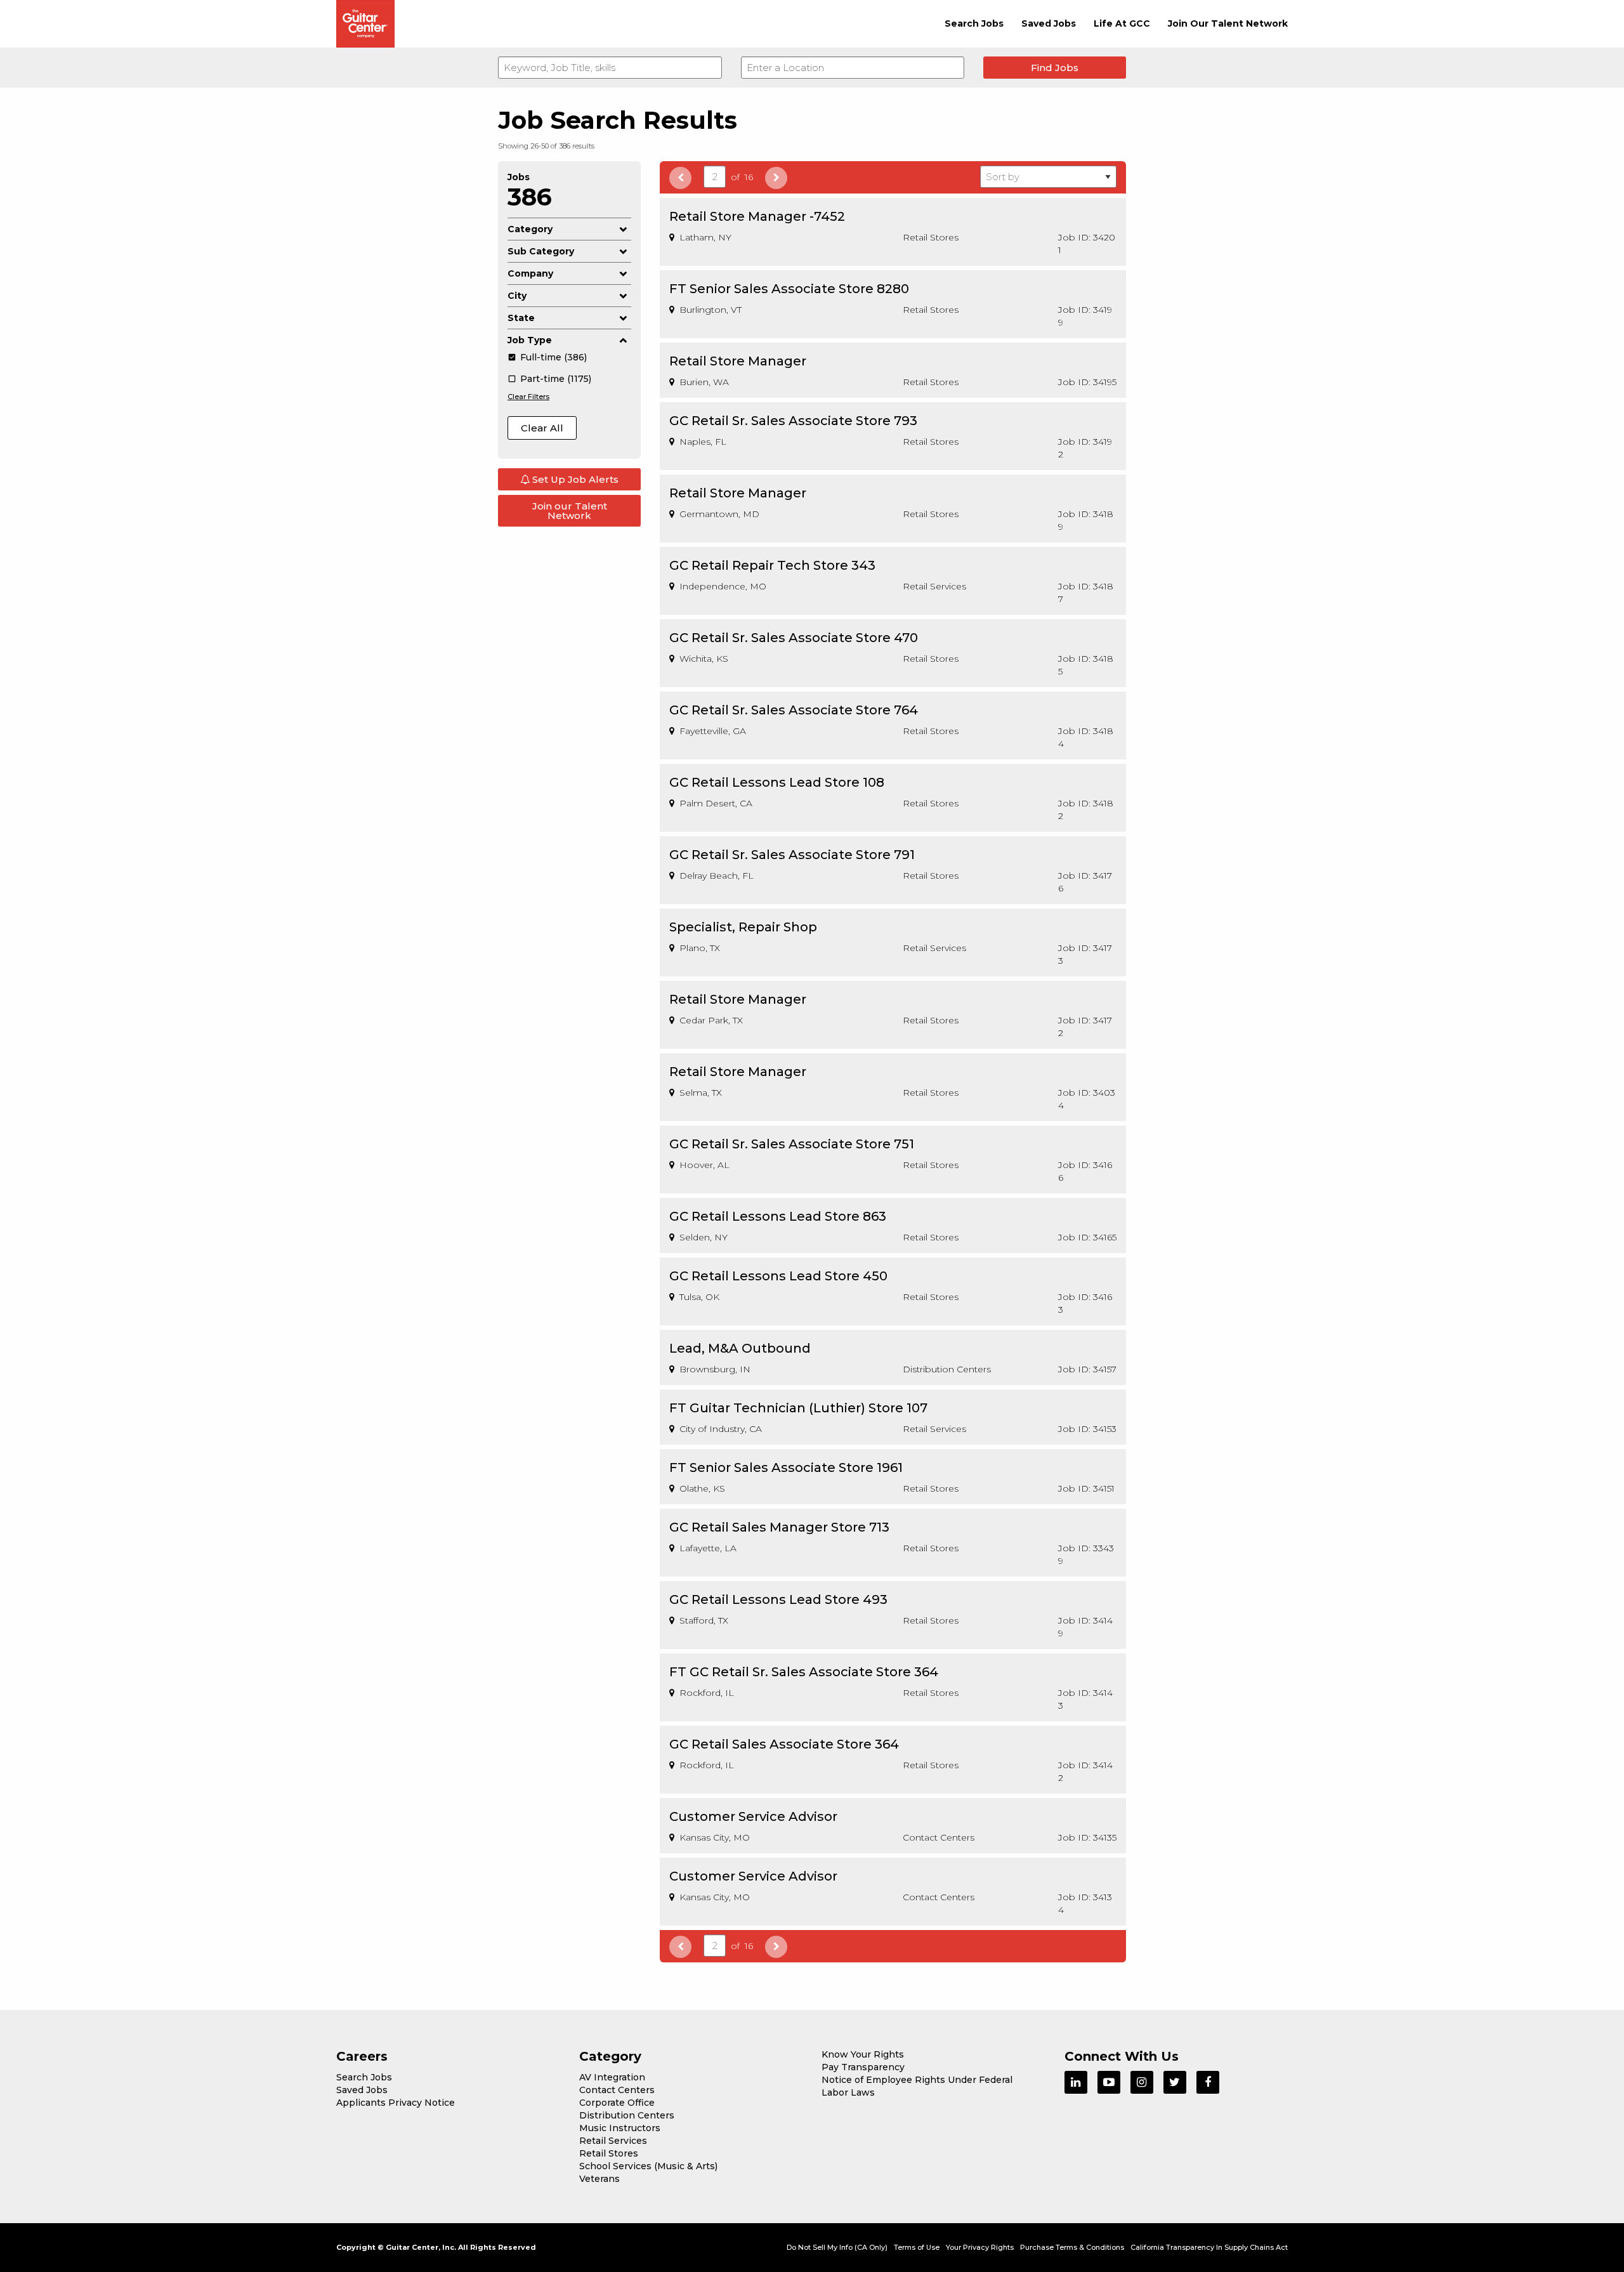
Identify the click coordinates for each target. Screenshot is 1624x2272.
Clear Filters (528, 397)
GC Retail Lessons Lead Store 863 (778, 1216)
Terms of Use (917, 2247)
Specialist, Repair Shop (743, 927)
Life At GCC (1122, 23)
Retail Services (613, 2141)
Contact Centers (617, 2090)
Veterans (599, 2179)
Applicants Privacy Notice (396, 2103)
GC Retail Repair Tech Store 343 (772, 565)
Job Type (530, 340)
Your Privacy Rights (980, 2247)
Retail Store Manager (738, 361)
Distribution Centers (627, 2115)
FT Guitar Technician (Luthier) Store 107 (798, 1408)
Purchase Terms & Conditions (1072, 2247)
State (521, 318)
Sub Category (541, 251)
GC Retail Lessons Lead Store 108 (777, 782)
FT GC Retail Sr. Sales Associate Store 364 (804, 1672)
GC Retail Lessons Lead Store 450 (778, 1276)
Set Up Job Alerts (574, 479)
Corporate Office (617, 2103)
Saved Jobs (1049, 23)
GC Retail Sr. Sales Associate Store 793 (793, 421)
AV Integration (612, 2077)
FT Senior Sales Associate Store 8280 (789, 289)
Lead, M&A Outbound (740, 1348)
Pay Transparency (863, 2067)
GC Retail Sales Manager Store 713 (779, 1527)
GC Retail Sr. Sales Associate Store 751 (792, 1144)
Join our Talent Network (570, 511)
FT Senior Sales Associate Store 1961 (786, 1468)
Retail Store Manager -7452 (757, 216)
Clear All (542, 428)
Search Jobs (974, 23)
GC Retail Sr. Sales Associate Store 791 (792, 855)
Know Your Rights (863, 2054)
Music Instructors (620, 2128)
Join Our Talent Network (1228, 23)
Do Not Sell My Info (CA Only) (837, 2247)
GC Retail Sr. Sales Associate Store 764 (794, 710)
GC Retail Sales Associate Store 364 (784, 1744)
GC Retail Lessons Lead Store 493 (778, 1599)
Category (530, 229)
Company (530, 273)
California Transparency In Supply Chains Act (1209, 2247)
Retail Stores (609, 2153)
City (517, 296)
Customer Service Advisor (753, 1816)
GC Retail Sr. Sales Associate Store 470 (794, 638)
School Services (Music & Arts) (648, 2166)
